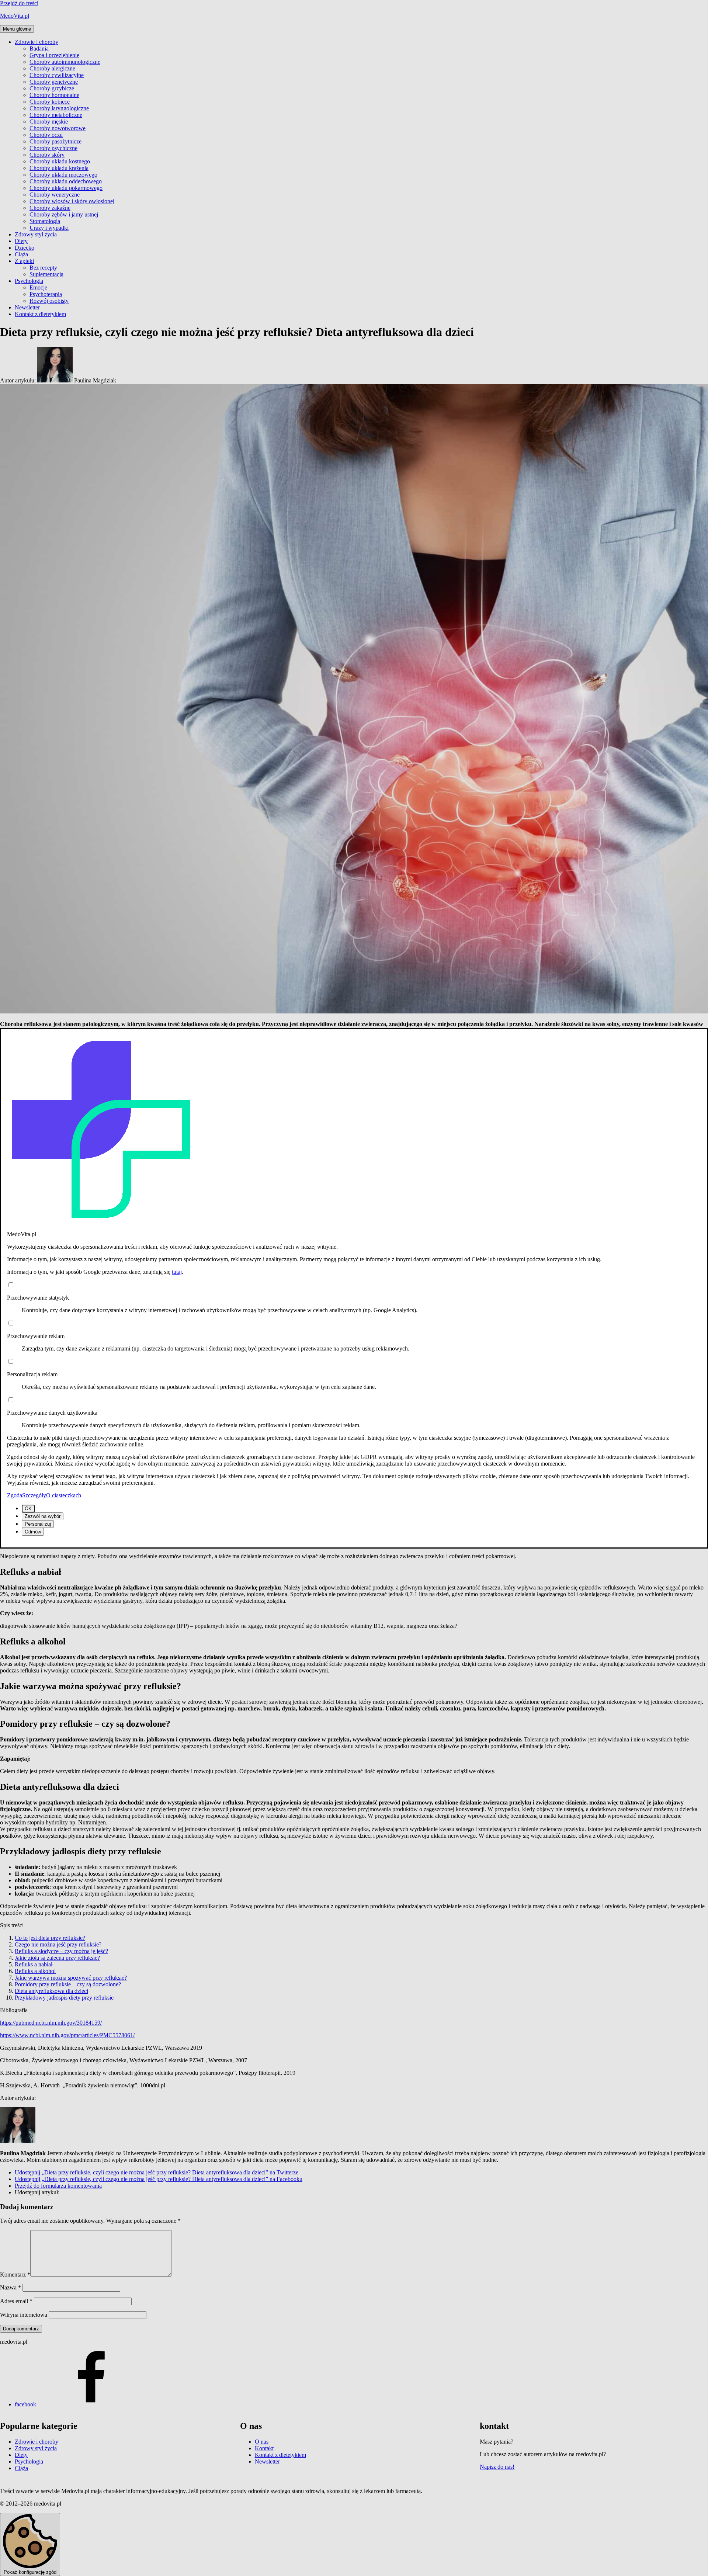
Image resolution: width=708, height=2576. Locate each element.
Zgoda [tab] (15, 1495)
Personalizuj (38, 1524)
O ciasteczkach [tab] (64, 1495)
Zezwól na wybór (43, 1516)
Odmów (33, 1532)
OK (28, 1509)
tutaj (177, 1272)
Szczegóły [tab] (34, 1495)
